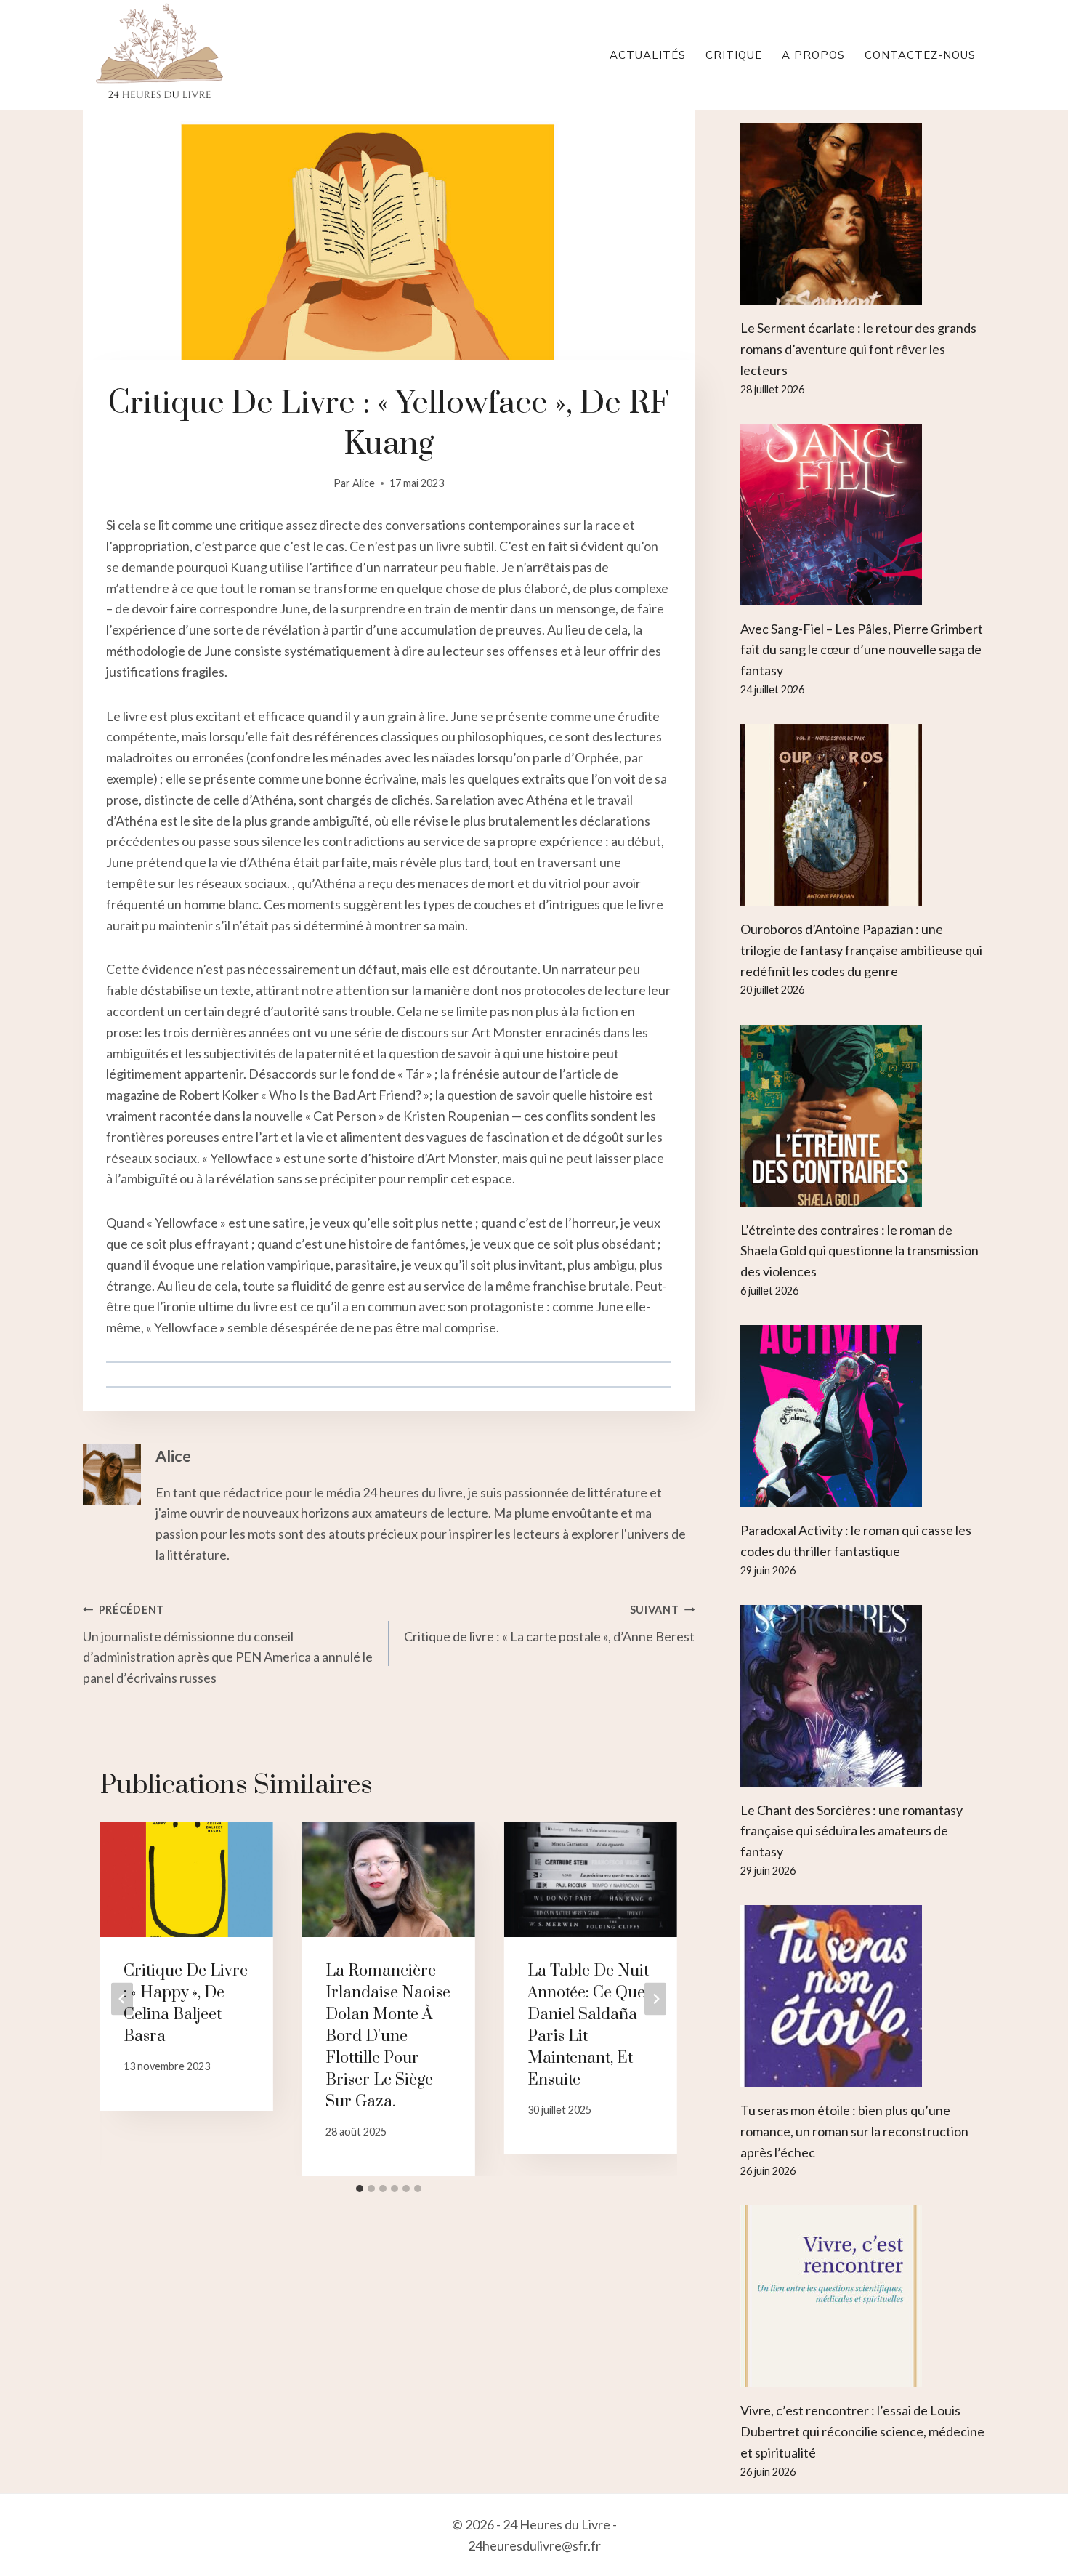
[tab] (360, 2189)
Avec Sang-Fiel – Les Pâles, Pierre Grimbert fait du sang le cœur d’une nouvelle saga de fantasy (862, 650)
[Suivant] (655, 1999)
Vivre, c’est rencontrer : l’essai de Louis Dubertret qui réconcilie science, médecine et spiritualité (862, 2431)
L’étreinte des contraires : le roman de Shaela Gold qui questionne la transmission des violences (859, 1251)
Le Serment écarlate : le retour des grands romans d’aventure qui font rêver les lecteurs (858, 349)
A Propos (813, 55)
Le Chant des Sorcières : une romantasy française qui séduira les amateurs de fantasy (851, 1831)
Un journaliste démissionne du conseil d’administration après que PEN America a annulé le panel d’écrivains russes (228, 1645)
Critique (734, 55)
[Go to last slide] (122, 1999)
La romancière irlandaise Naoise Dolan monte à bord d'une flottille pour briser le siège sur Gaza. (388, 2036)
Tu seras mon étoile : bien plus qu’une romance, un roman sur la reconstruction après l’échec (854, 2131)
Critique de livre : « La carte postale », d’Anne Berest (549, 1624)
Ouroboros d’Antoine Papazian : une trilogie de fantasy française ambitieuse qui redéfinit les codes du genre (861, 950)
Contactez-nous (920, 55)
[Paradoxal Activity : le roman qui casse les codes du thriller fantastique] (863, 1416)
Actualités (648, 55)
